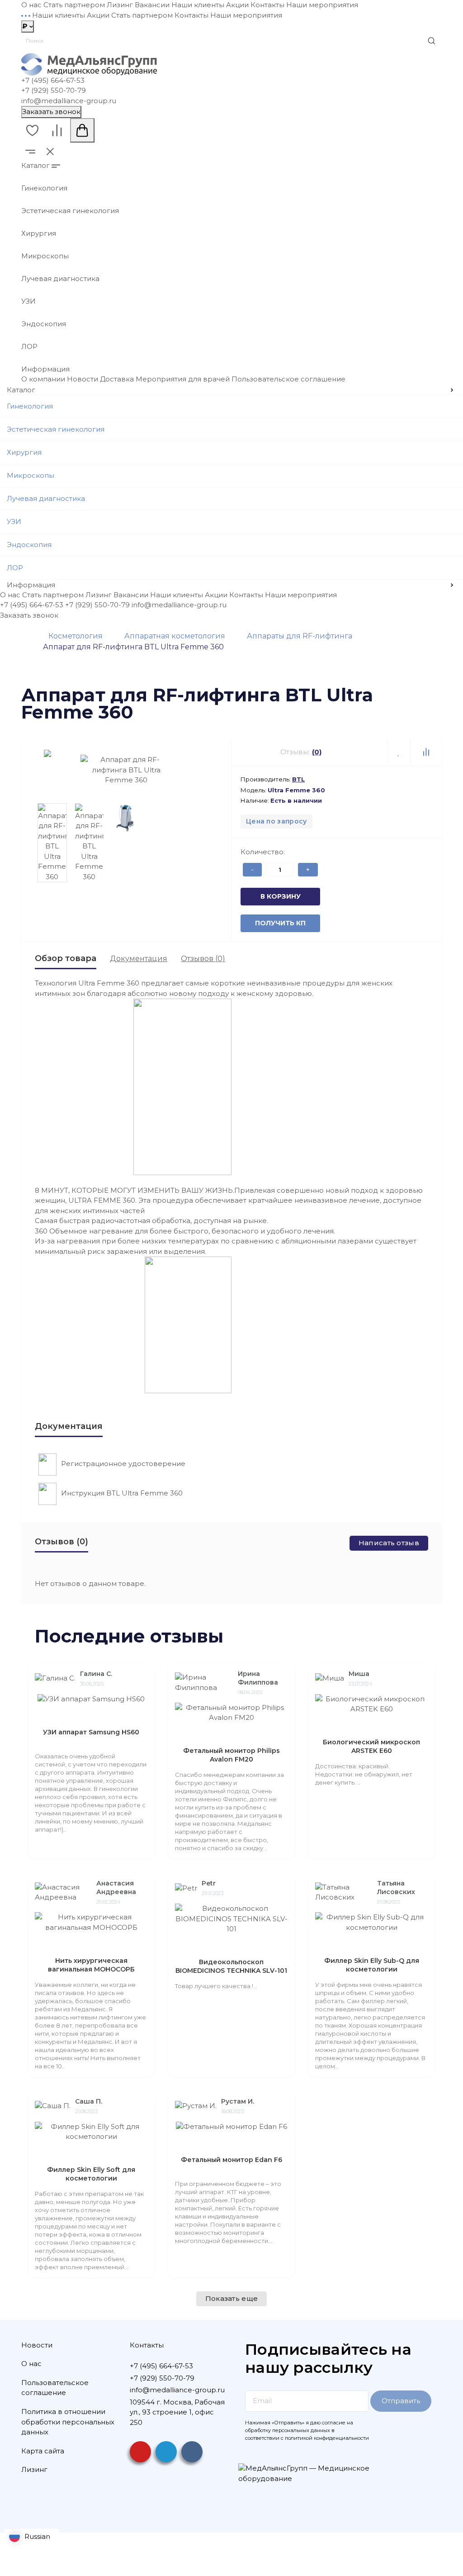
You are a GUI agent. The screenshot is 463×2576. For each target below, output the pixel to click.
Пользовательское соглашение (288, 379)
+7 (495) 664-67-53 (53, 80)
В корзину (281, 896)
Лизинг (120, 5)
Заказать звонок (51, 112)
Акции (237, 5)
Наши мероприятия (322, 5)
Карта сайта (43, 2451)
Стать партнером (74, 5)
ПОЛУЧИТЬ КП (280, 923)
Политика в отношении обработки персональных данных (68, 2422)
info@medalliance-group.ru (69, 101)
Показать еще (232, 2298)
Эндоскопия (44, 324)
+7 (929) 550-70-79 (54, 90)
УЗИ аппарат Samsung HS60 (91, 1732)
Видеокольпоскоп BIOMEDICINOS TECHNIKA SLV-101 (231, 1966)
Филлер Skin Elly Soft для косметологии (91, 2174)
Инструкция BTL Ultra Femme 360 (122, 1493)
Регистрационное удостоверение (123, 1464)
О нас (31, 5)
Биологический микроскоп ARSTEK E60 (371, 1746)
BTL (298, 779)
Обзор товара (66, 958)
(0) (317, 752)
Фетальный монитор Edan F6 (231, 2160)
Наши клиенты (198, 5)
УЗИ (28, 301)
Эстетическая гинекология (70, 211)
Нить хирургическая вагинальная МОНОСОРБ (91, 1965)
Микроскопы (45, 256)
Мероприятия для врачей (183, 379)
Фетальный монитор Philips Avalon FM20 (231, 1755)
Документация (139, 959)
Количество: (263, 852)
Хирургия (39, 233)
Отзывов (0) (203, 959)
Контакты (267, 5)
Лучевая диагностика (60, 279)
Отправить (401, 2401)
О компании (43, 379)
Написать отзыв (389, 1543)
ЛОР (29, 346)
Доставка (117, 379)
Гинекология (44, 188)
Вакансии (152, 5)
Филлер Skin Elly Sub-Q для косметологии (372, 1965)
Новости (83, 379)
